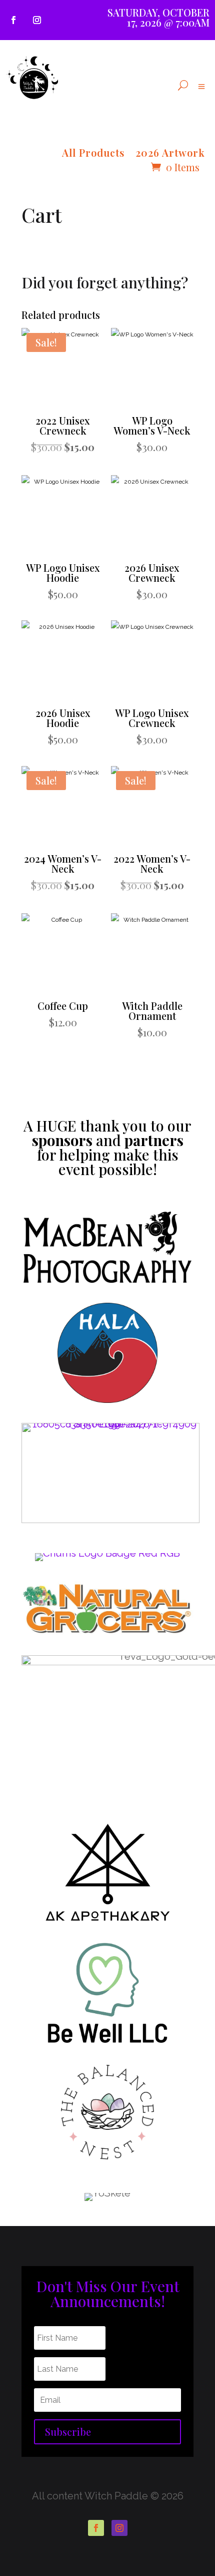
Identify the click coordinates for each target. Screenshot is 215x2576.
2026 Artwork (170, 154)
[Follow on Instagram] (37, 20)
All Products (93, 154)
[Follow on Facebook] (13, 20)
